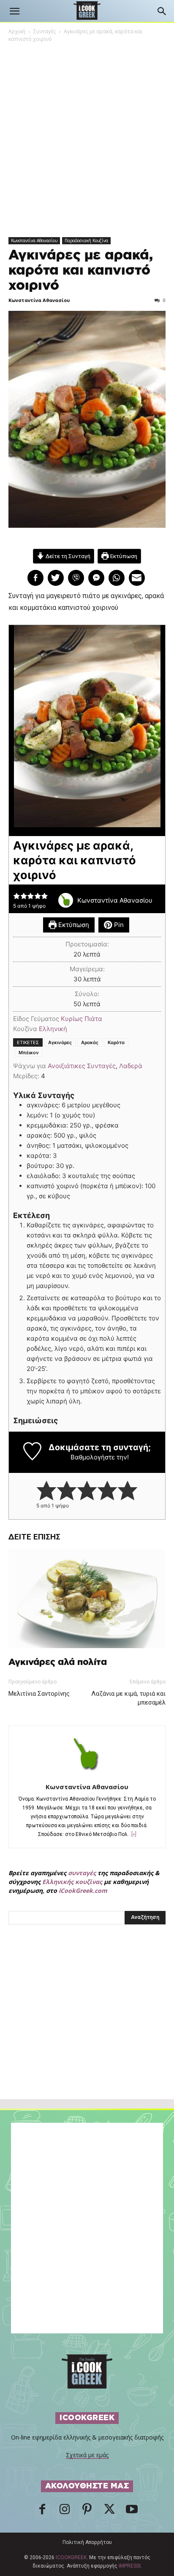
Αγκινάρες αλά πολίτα (58, 1662)
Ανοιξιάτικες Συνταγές (82, 1066)
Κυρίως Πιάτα (82, 1019)
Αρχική (17, 31)
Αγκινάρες (60, 1042)
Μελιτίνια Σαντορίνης (39, 1694)
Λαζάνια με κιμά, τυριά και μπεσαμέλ (128, 1698)
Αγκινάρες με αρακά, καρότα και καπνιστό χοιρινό (81, 270)
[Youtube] (132, 2512)
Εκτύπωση (123, 556)
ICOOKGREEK (71, 2557)
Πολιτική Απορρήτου (87, 2542)
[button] (14, 11)
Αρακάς (90, 1042)
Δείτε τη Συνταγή (67, 556)
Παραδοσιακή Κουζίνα (86, 240)
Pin (118, 925)
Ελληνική (53, 1029)
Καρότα (116, 1042)
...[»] (132, 1834)
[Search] (162, 11)
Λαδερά (131, 1066)
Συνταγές (45, 31)
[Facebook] (42, 2512)
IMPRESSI (130, 2566)
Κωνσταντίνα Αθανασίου (34, 240)
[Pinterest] (87, 2512)
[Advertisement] (87, 2030)
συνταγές (82, 1873)
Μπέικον (29, 1053)
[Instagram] (65, 2512)
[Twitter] (109, 2512)
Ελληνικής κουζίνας (72, 1882)
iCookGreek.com (83, 1891)
